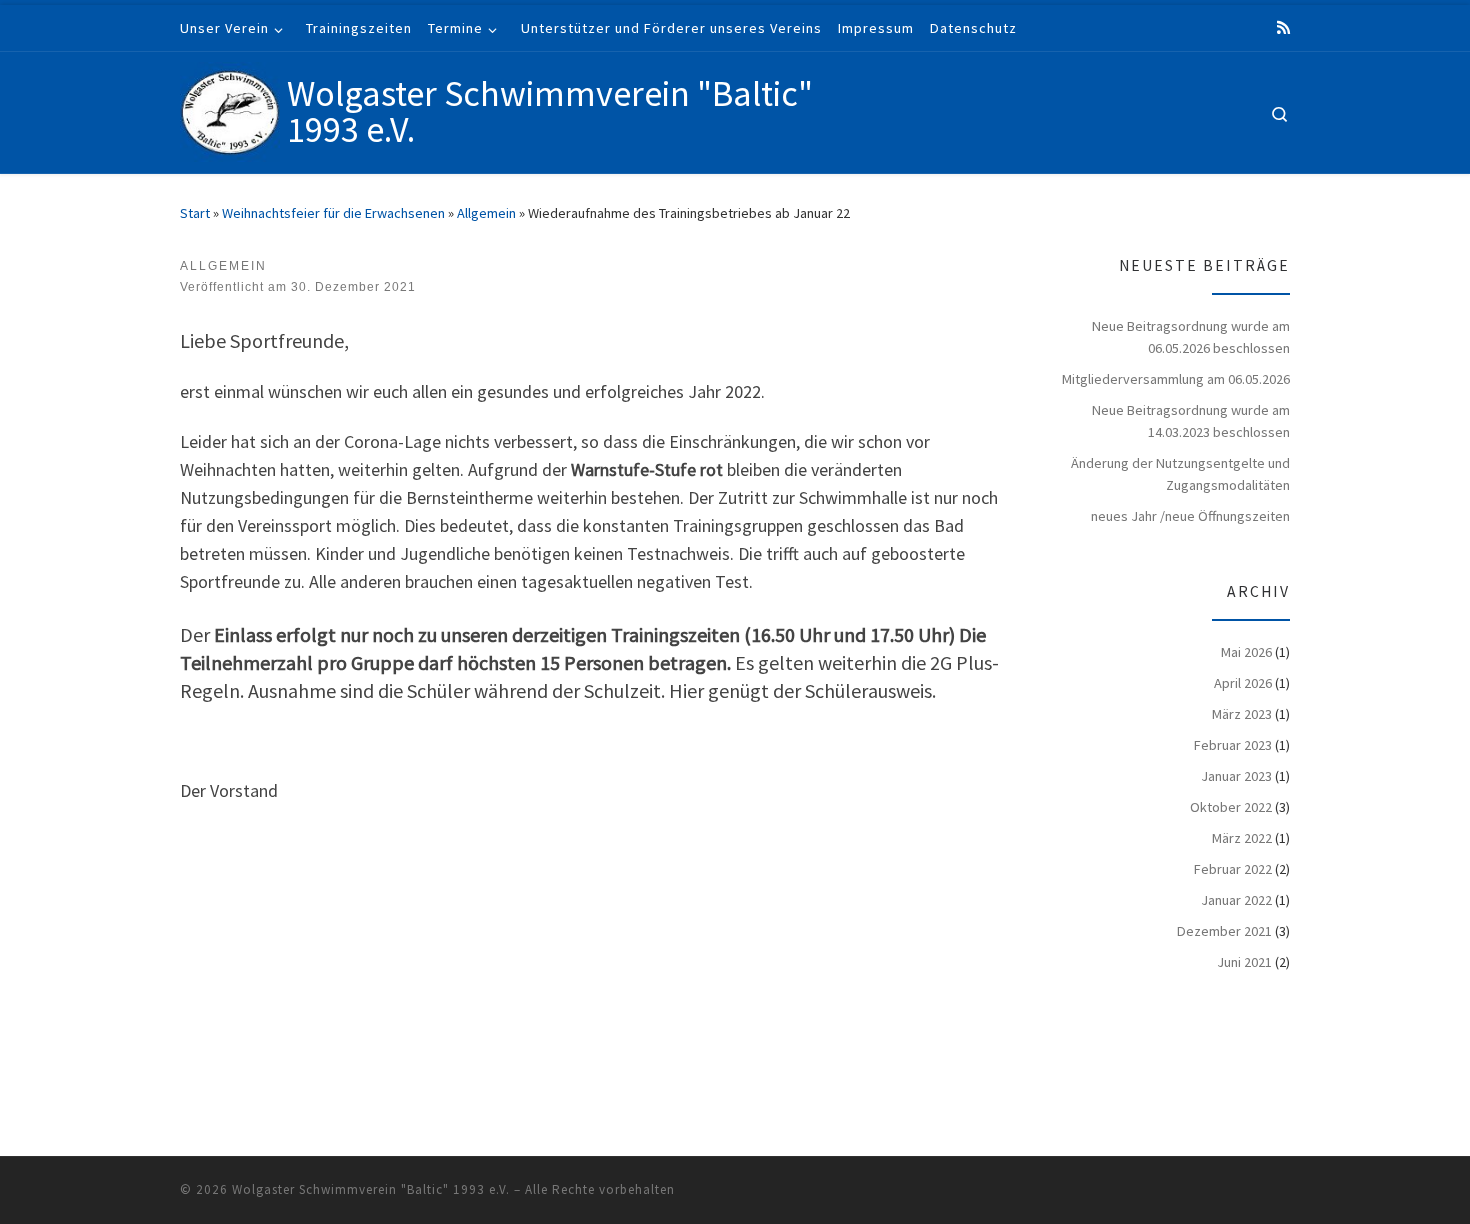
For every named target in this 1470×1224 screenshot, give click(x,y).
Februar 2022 (1233, 869)
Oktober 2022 (1231, 807)
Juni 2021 (1244, 962)
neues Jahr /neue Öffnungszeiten (1190, 516)
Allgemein (486, 213)
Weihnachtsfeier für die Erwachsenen (333, 213)
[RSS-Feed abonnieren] (1283, 27)
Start (195, 213)
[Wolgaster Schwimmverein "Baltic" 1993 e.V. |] (230, 108)
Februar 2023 (1233, 745)
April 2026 (1243, 683)
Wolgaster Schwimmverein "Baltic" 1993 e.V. (371, 1189)
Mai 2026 (1246, 652)
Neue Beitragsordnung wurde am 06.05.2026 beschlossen (1191, 337)
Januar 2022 (1236, 900)
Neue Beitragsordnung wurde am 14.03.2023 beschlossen (1191, 421)
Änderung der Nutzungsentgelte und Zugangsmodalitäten (1180, 474)
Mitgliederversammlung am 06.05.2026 (1176, 379)
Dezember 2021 (1224, 931)
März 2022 (1242, 838)
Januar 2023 (1236, 776)
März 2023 (1242, 714)
